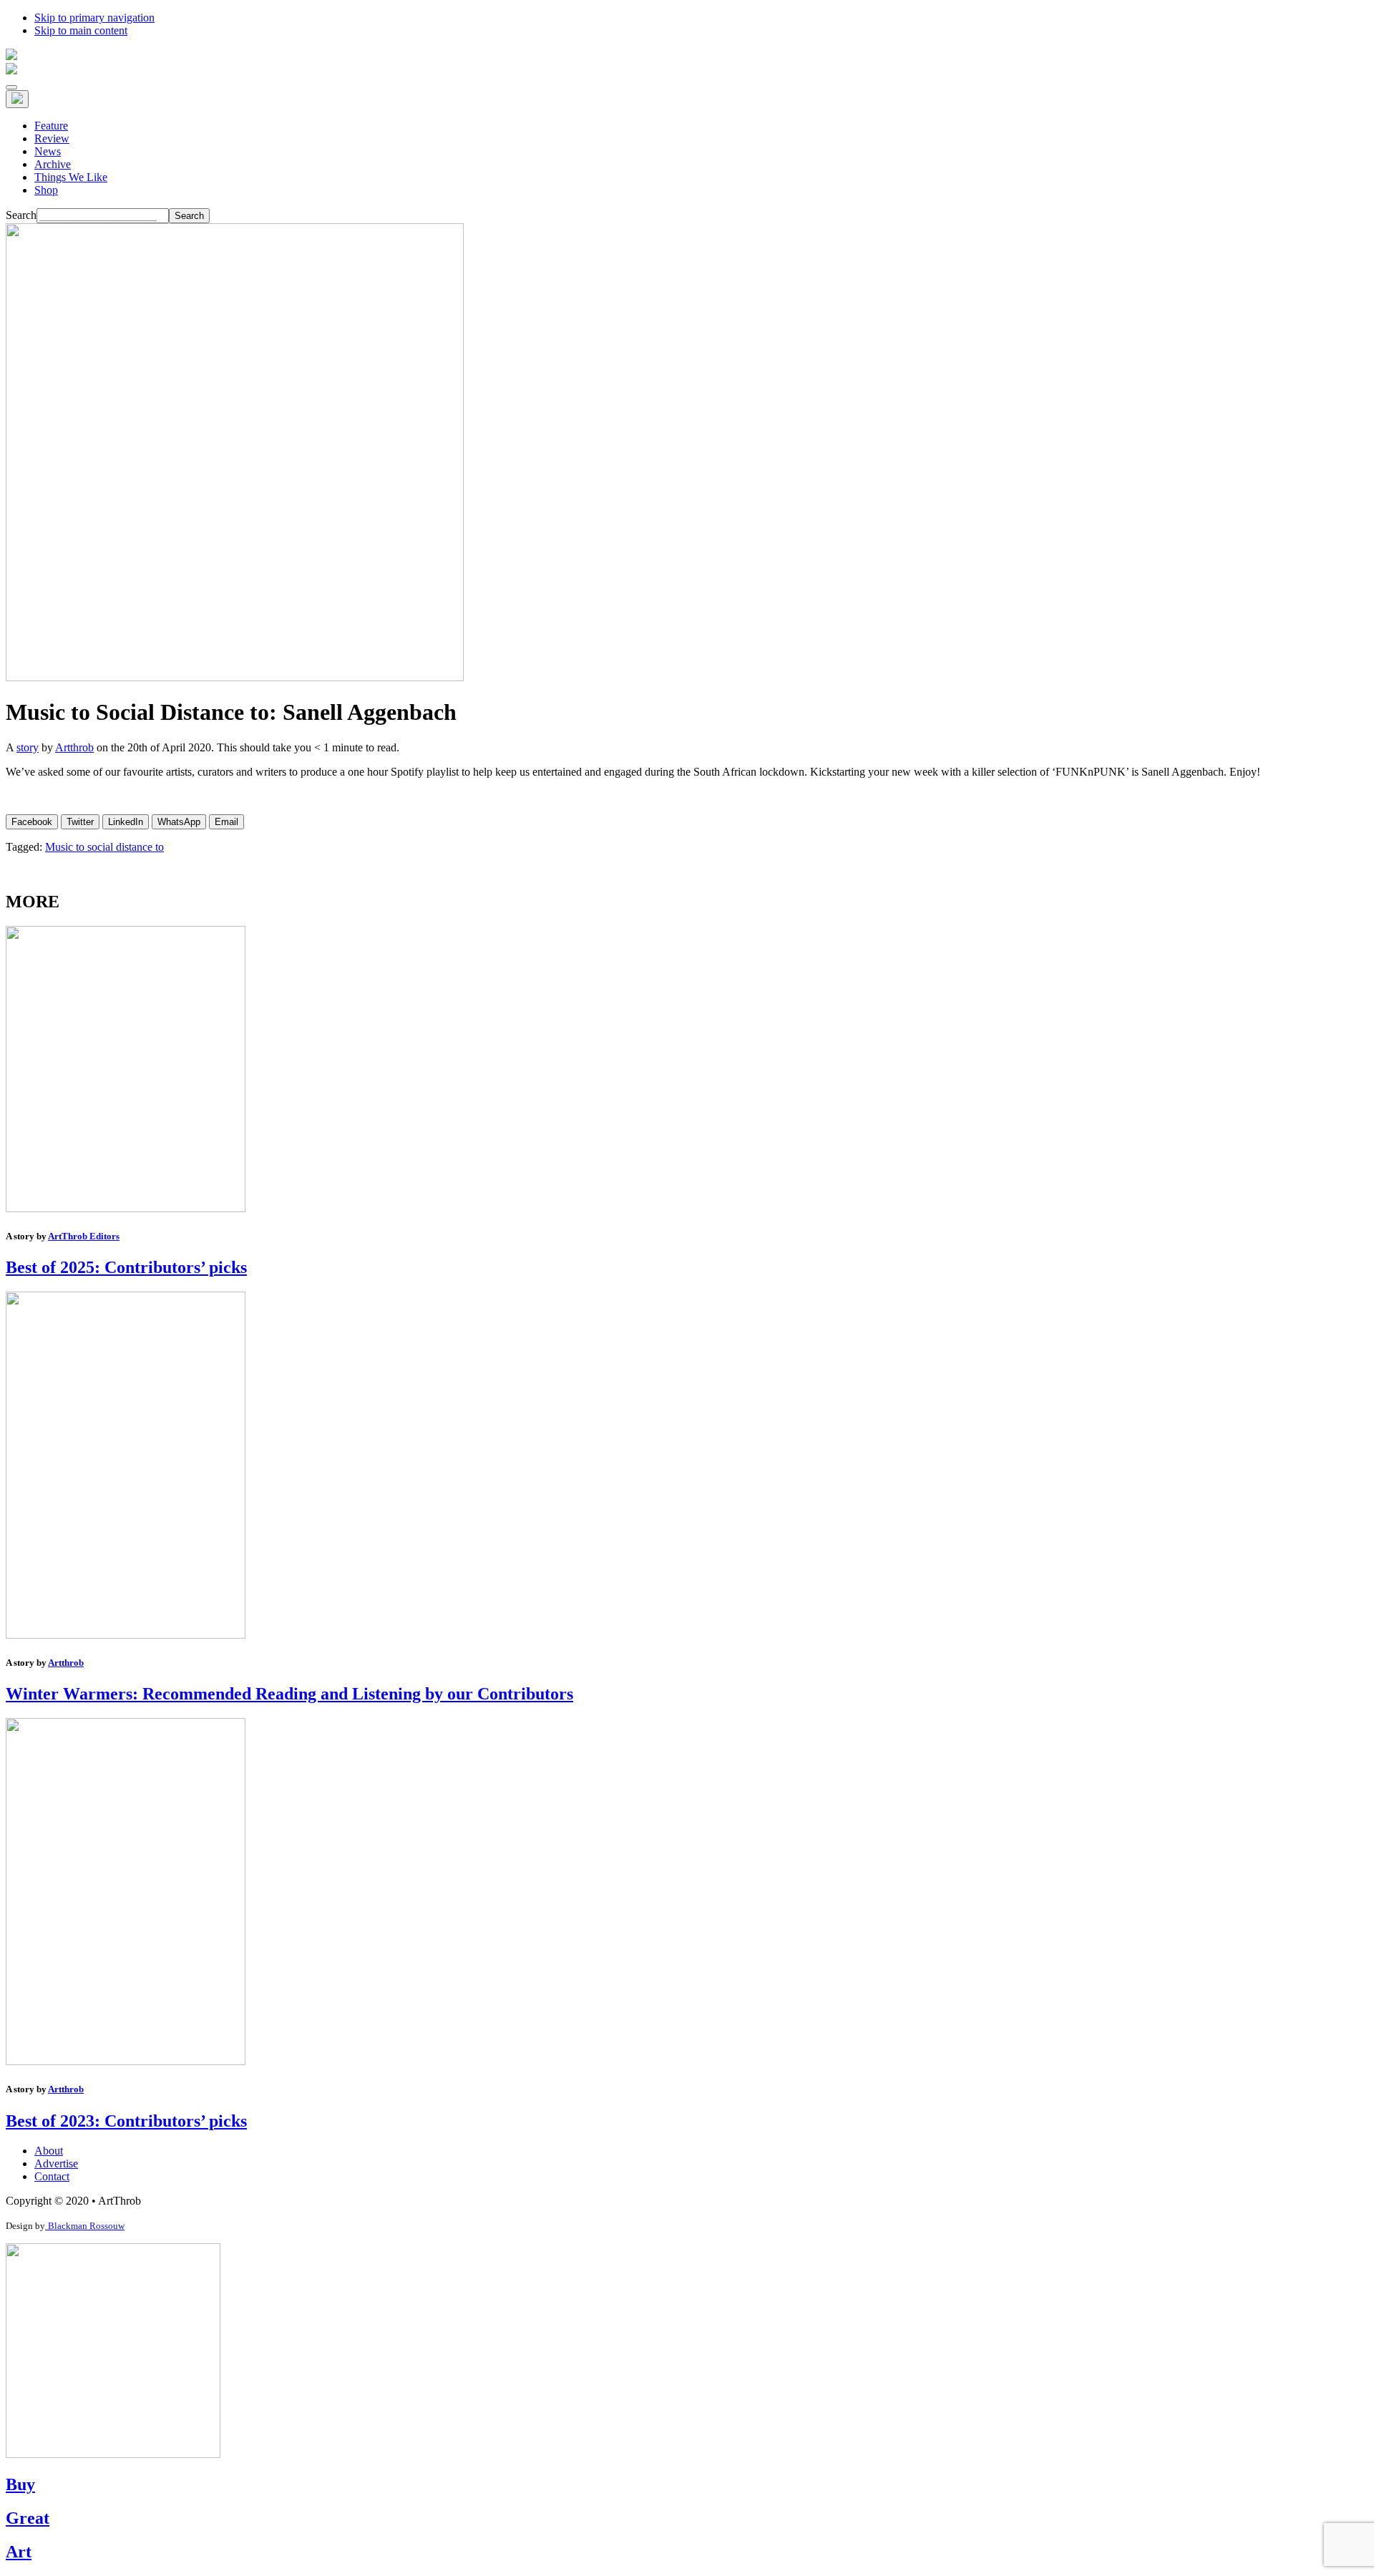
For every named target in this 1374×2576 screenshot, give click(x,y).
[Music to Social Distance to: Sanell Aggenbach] (235, 677)
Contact (52, 2176)
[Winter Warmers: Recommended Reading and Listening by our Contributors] (126, 1635)
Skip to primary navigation (94, 18)
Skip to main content (81, 30)
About (49, 2151)
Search (21, 215)
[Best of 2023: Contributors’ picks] (126, 2061)
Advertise (56, 2163)
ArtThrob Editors (84, 1236)
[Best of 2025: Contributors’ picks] (126, 1208)
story (28, 747)
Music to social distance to (104, 847)
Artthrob (74, 747)
